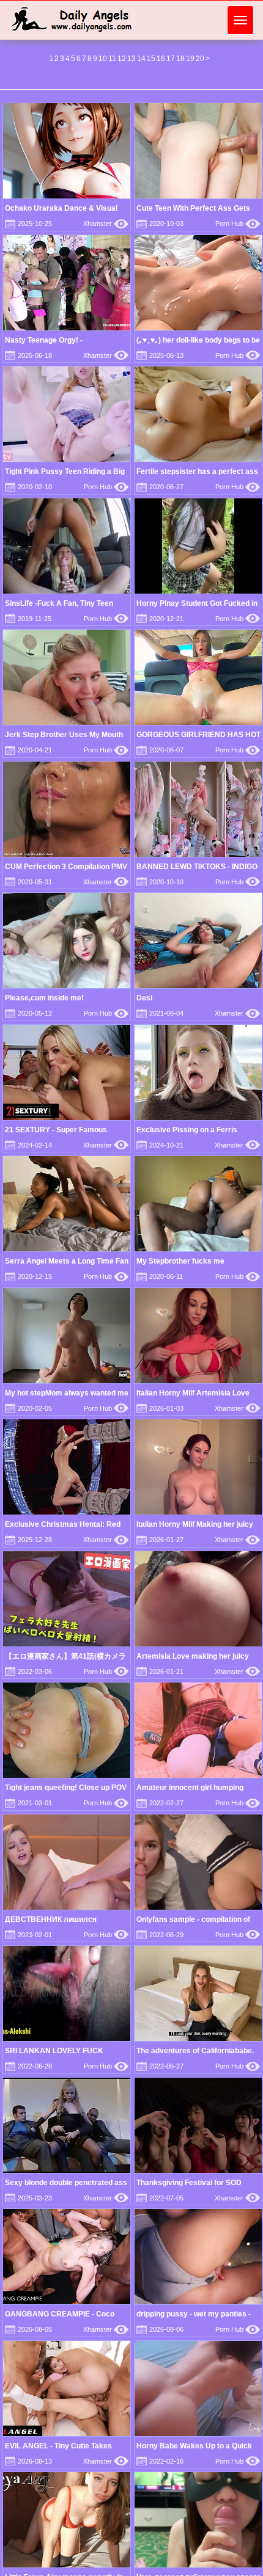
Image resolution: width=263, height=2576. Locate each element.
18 (180, 59)
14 (141, 59)
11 (112, 59)
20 (200, 59)
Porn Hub (238, 224)
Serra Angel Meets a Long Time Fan (67, 1261)
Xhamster (106, 224)
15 (151, 59)
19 (190, 59)
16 (161, 59)
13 (131, 59)
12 (122, 59)
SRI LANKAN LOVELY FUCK (54, 2051)
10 (103, 59)
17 (171, 59)
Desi (144, 998)
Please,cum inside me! (44, 998)
